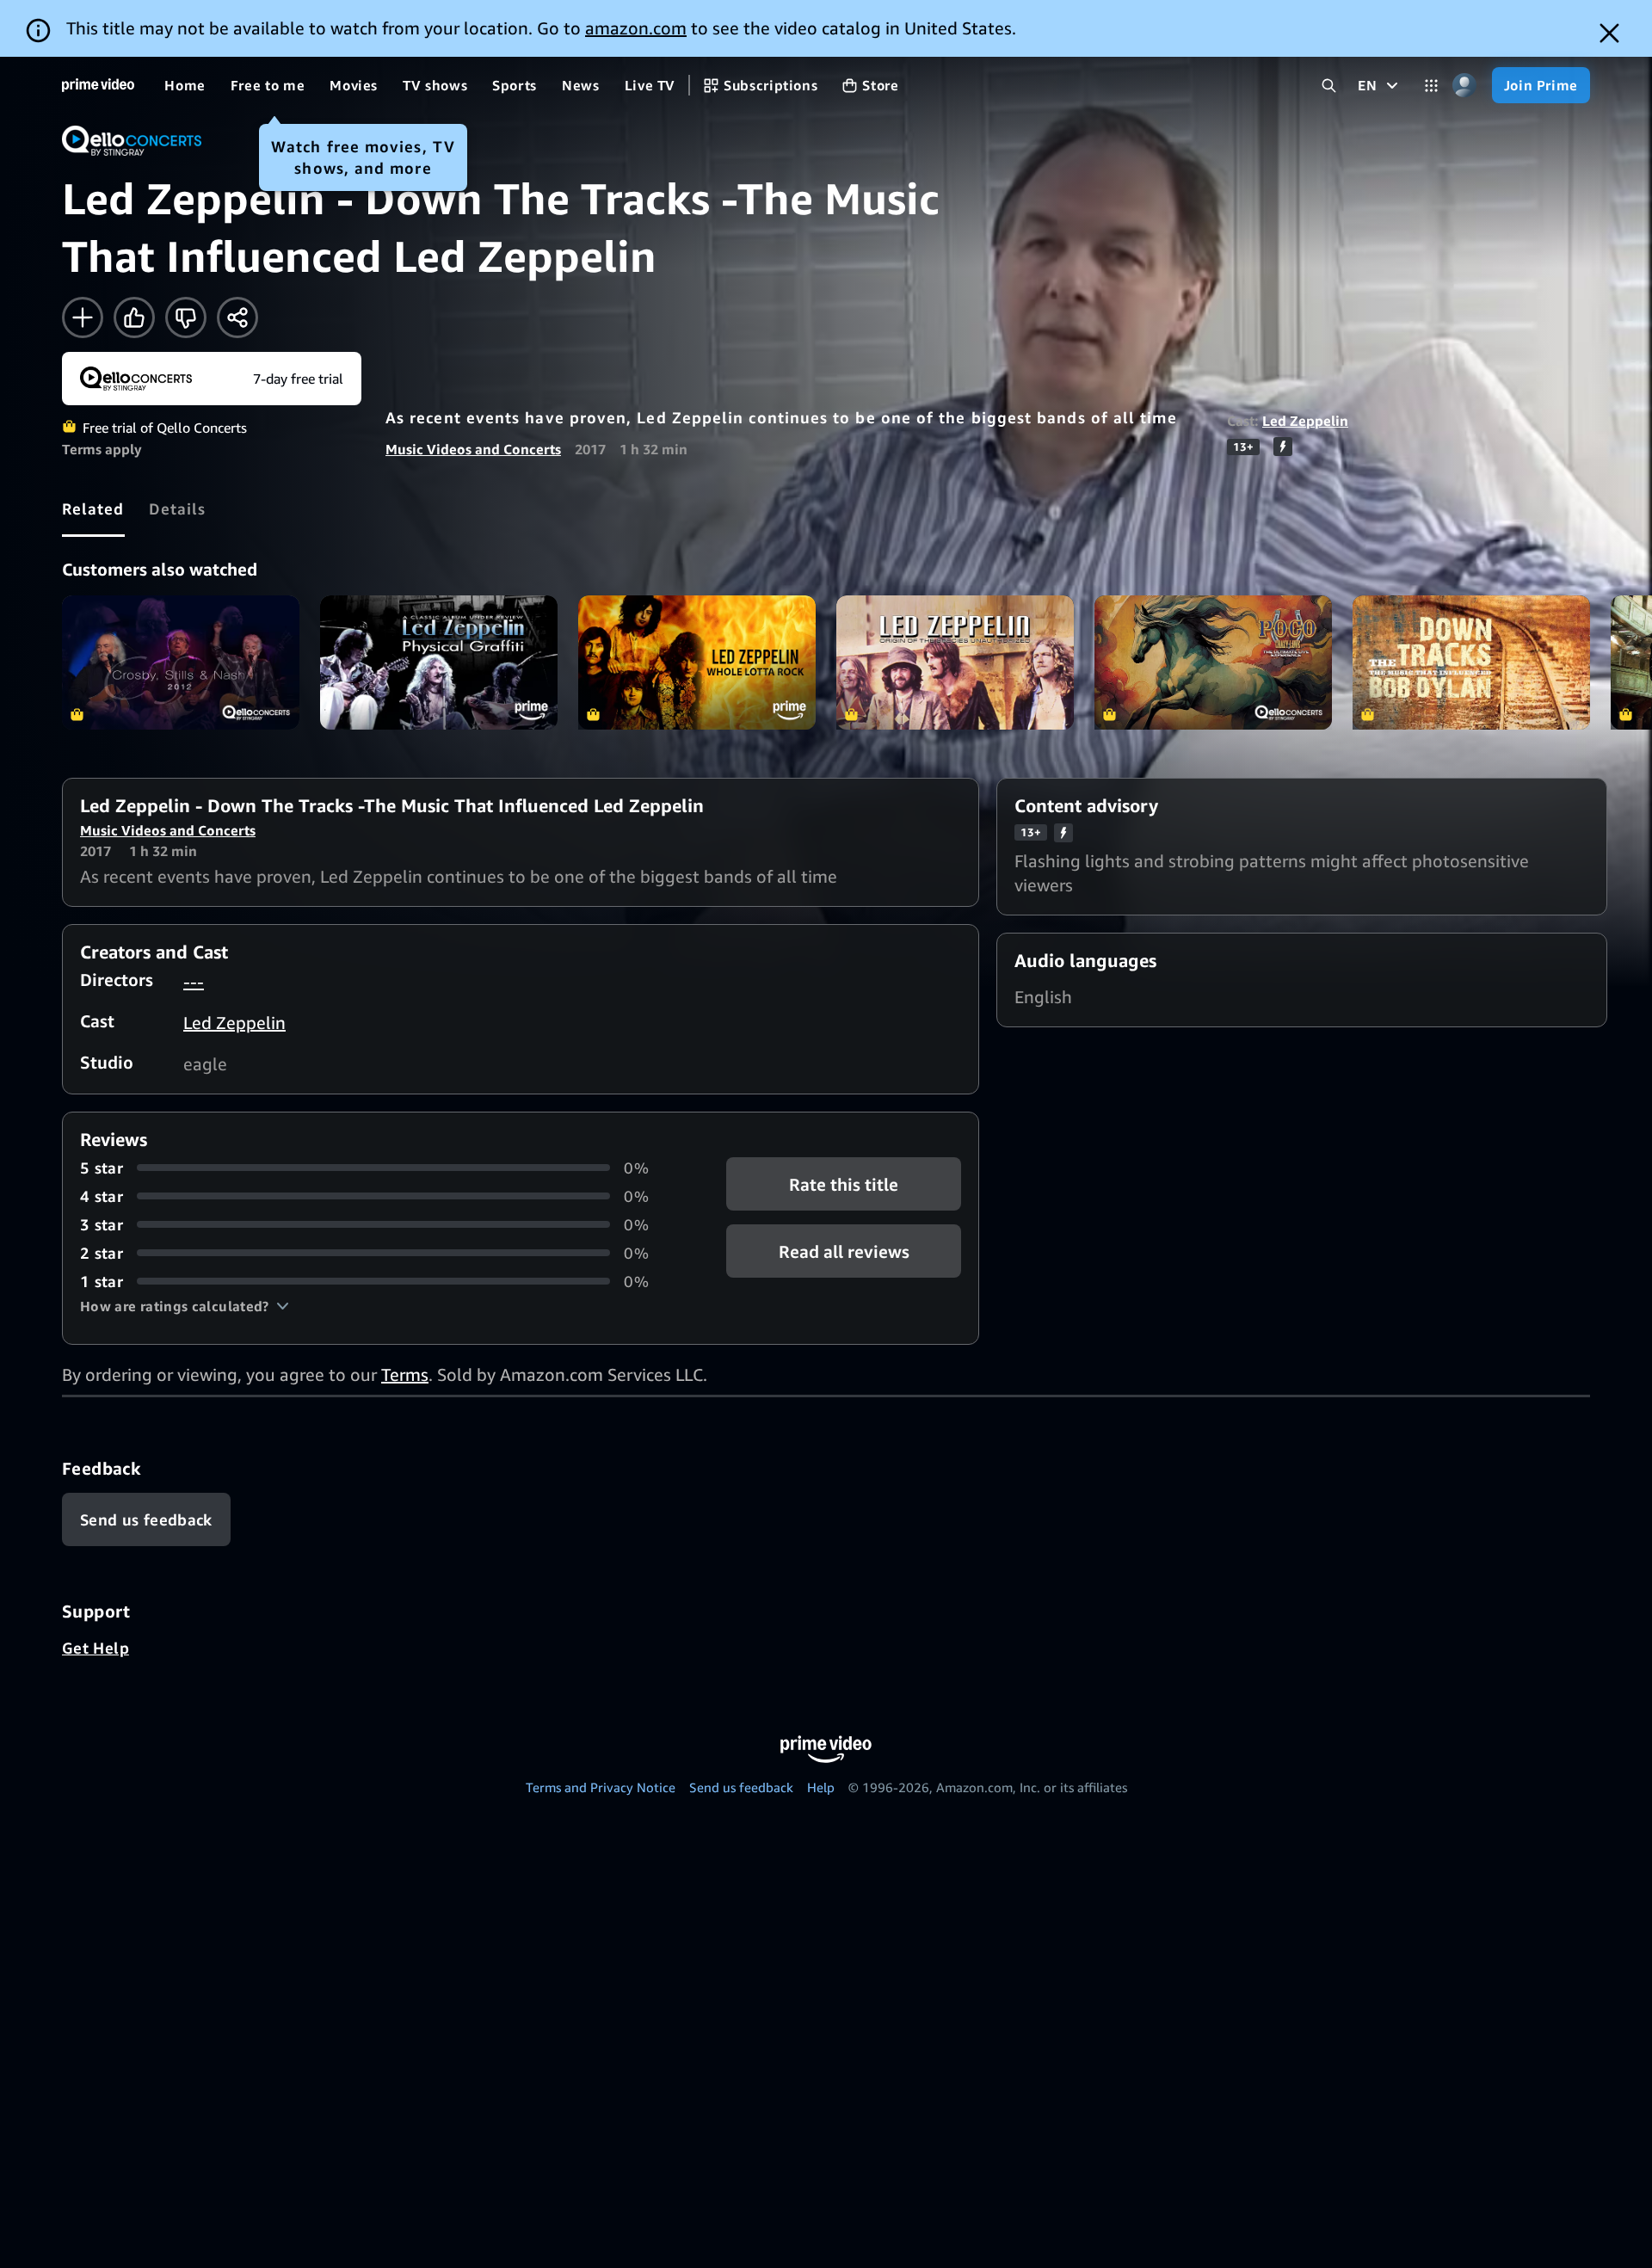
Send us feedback (741, 1787)
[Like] (134, 317)
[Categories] (1431, 86)
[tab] (93, 508)
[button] (185, 1306)
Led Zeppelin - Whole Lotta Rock (697, 662)
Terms (405, 1374)
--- (194, 981)
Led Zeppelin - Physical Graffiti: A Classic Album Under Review (439, 662)
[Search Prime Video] (1329, 86)
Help (821, 1787)
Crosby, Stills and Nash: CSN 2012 (181, 662)
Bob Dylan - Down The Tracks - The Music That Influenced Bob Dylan (1471, 662)
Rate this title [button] (844, 1183)
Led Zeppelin (1305, 421)
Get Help (96, 1648)
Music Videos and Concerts (473, 449)
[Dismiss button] (1609, 33)
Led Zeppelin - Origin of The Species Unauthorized (955, 662)
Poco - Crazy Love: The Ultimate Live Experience (1213, 662)
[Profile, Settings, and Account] (1465, 86)
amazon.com (636, 28)
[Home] (98, 85)
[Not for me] (186, 317)
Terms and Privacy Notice (601, 1787)
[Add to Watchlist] (83, 317)
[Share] (237, 317)
